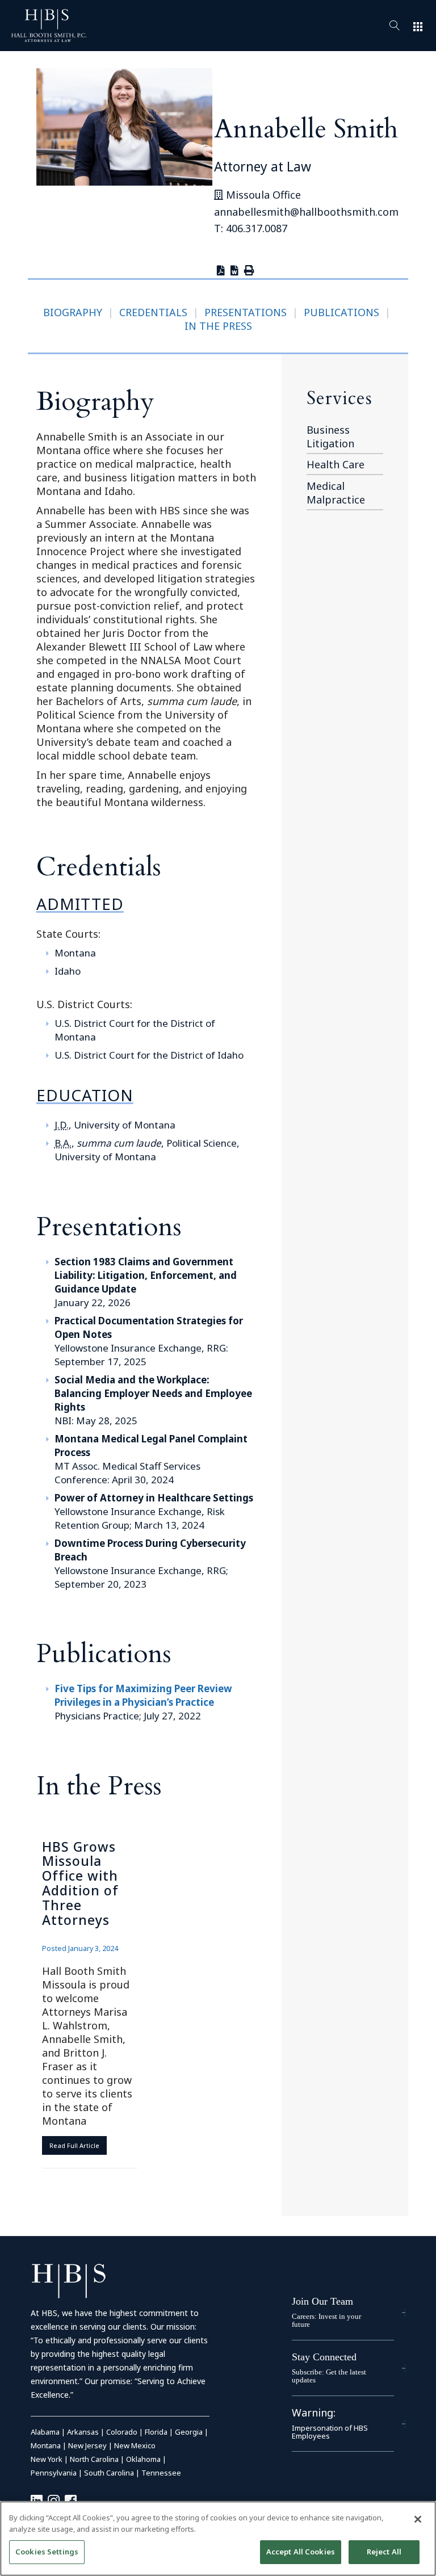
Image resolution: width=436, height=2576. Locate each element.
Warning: (314, 2413)
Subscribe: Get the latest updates (329, 2376)
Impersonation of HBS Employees (330, 2432)
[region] (218, 2539)
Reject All (384, 2552)
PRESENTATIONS (246, 312)
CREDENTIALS (153, 312)
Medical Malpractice (336, 493)
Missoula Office (262, 195)
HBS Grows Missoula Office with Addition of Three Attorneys (80, 1883)
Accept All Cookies (301, 2552)
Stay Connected (324, 2357)
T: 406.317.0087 (251, 228)
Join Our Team (322, 2301)
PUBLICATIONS (341, 312)
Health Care (336, 464)
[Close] (418, 2519)
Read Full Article (74, 2145)
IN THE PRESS (218, 326)
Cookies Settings (47, 2552)
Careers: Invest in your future (326, 2320)
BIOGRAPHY (73, 312)
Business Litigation (330, 437)
